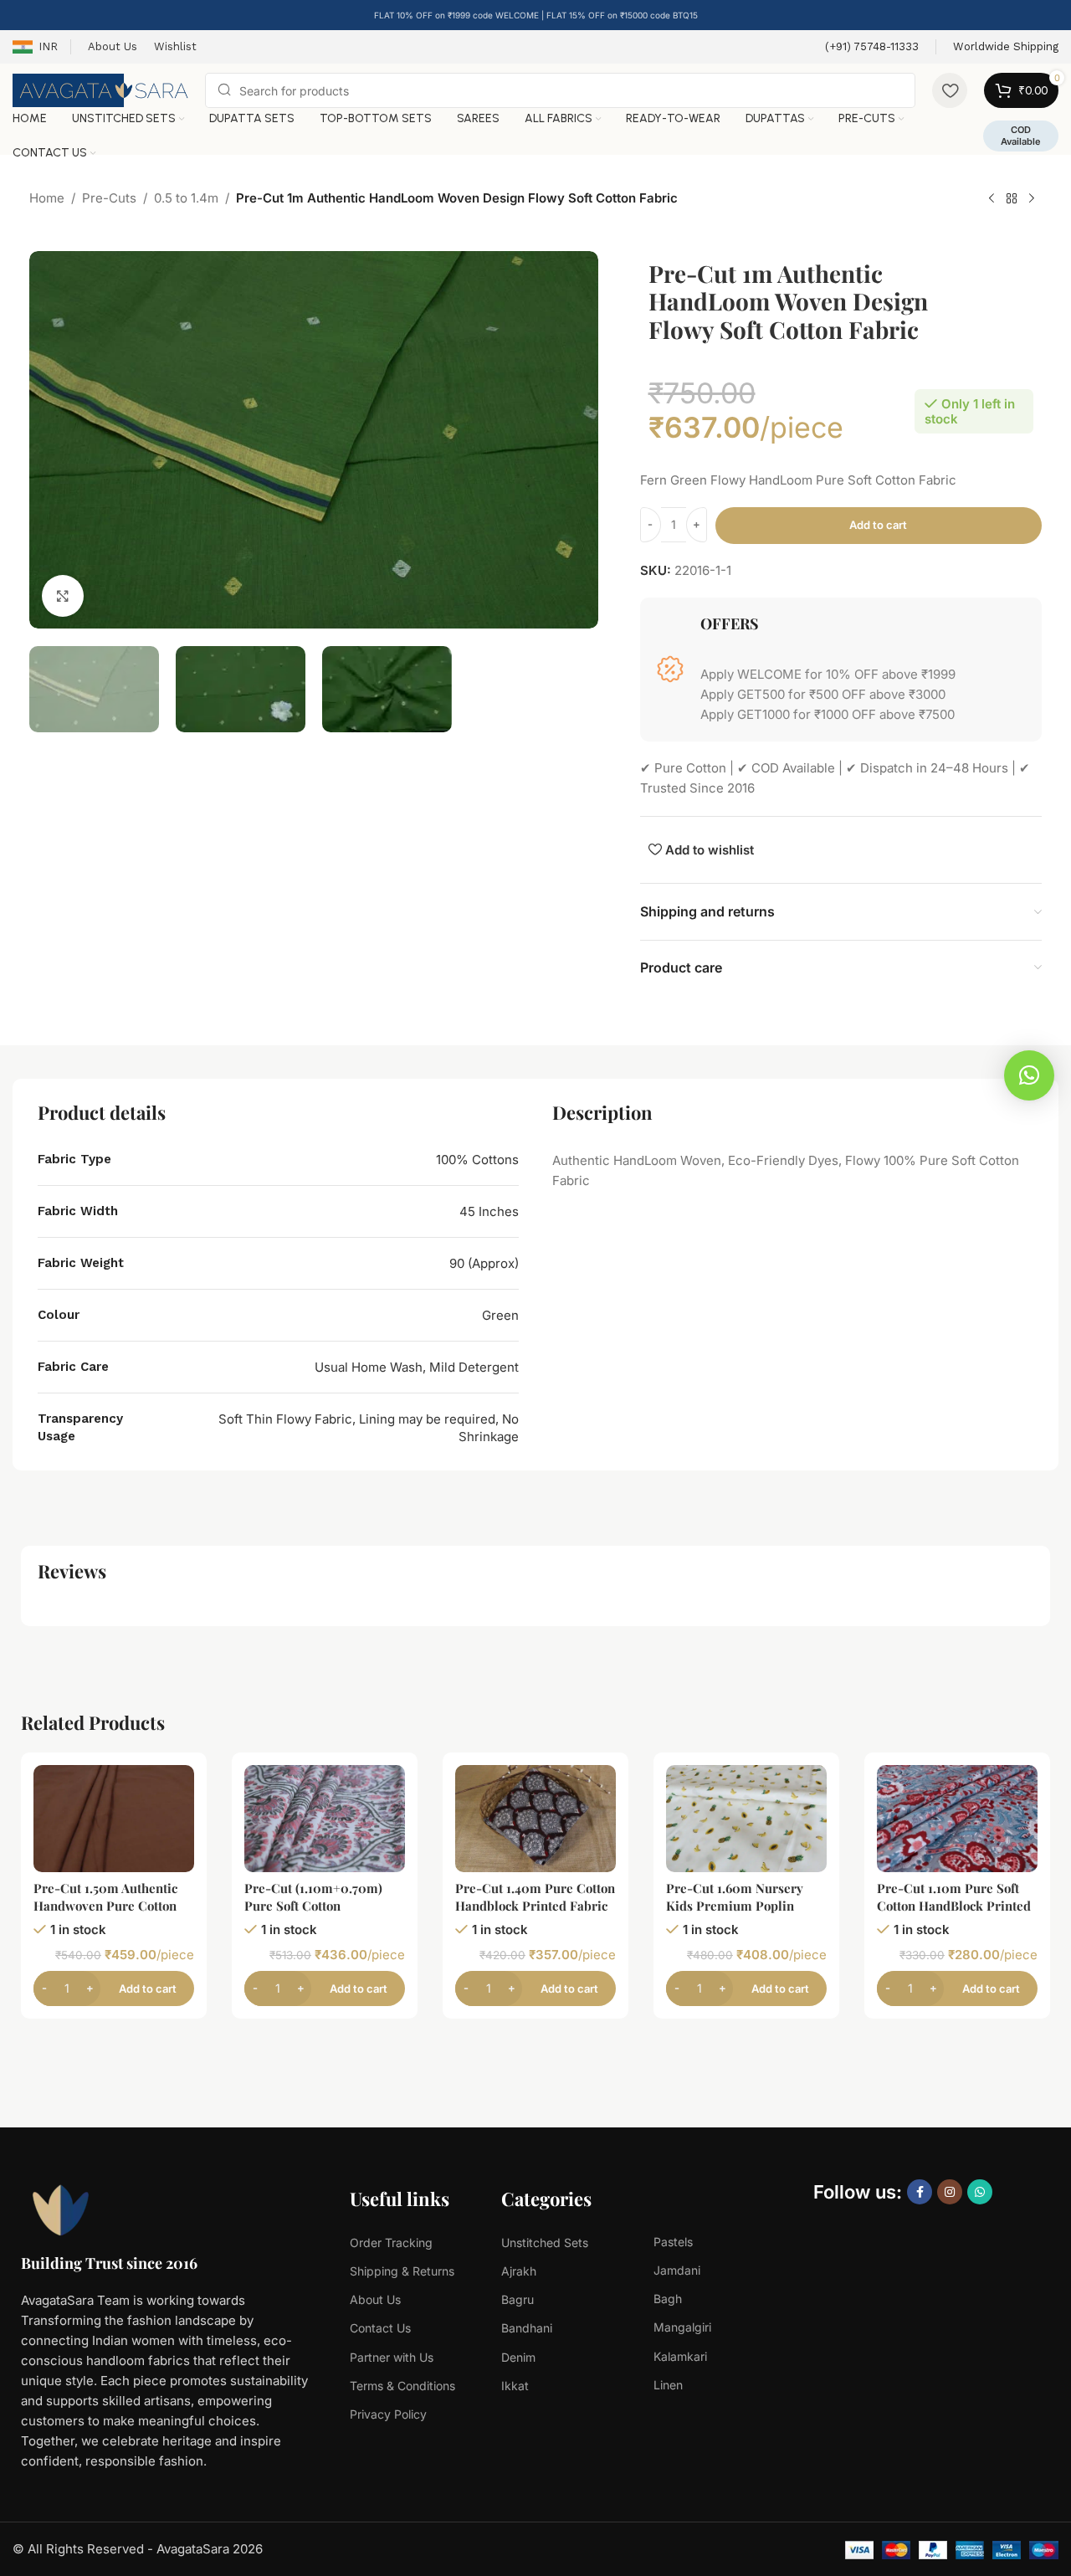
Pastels (673, 2242)
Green (500, 1315)
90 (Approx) (484, 1263)
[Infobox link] (872, 47)
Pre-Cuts (109, 198)
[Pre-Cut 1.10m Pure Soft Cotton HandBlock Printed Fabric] (957, 1819)
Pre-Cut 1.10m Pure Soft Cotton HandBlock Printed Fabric (954, 1906)
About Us (375, 2299)
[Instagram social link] (950, 2192)
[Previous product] (992, 199)
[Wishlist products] (950, 90)
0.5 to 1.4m (186, 198)
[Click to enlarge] (63, 595)
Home (47, 198)
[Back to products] (1012, 199)
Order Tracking (391, 2242)
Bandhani (527, 2328)
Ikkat (515, 2386)
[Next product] (1032, 199)
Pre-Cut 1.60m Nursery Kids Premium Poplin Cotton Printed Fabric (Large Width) (735, 1914)
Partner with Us (392, 2357)
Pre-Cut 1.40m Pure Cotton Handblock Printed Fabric (535, 1897)
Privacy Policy (388, 2414)
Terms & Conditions (402, 2386)
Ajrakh (519, 2271)
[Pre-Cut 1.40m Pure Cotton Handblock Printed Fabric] (535, 1819)
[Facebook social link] (920, 2192)
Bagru (518, 2299)
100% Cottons (477, 1160)
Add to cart (878, 525)
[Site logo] (100, 89)
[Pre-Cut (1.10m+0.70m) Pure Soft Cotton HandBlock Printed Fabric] (325, 1819)
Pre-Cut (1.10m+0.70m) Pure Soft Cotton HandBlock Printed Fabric (321, 1906)
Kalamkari (680, 2356)
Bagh (668, 2299)
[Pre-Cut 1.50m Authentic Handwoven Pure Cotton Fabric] (114, 1819)
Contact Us (380, 2328)
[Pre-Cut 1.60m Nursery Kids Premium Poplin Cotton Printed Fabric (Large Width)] (746, 1819)
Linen (668, 2385)
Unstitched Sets (545, 2242)
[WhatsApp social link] (980, 2192)
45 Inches (489, 1211)
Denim (518, 2357)
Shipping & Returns (402, 2271)
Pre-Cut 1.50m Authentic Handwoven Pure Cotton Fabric (105, 1906)
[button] (1029, 1075)
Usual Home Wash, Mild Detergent (417, 1367)
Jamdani (677, 2270)
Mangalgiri (682, 2327)
